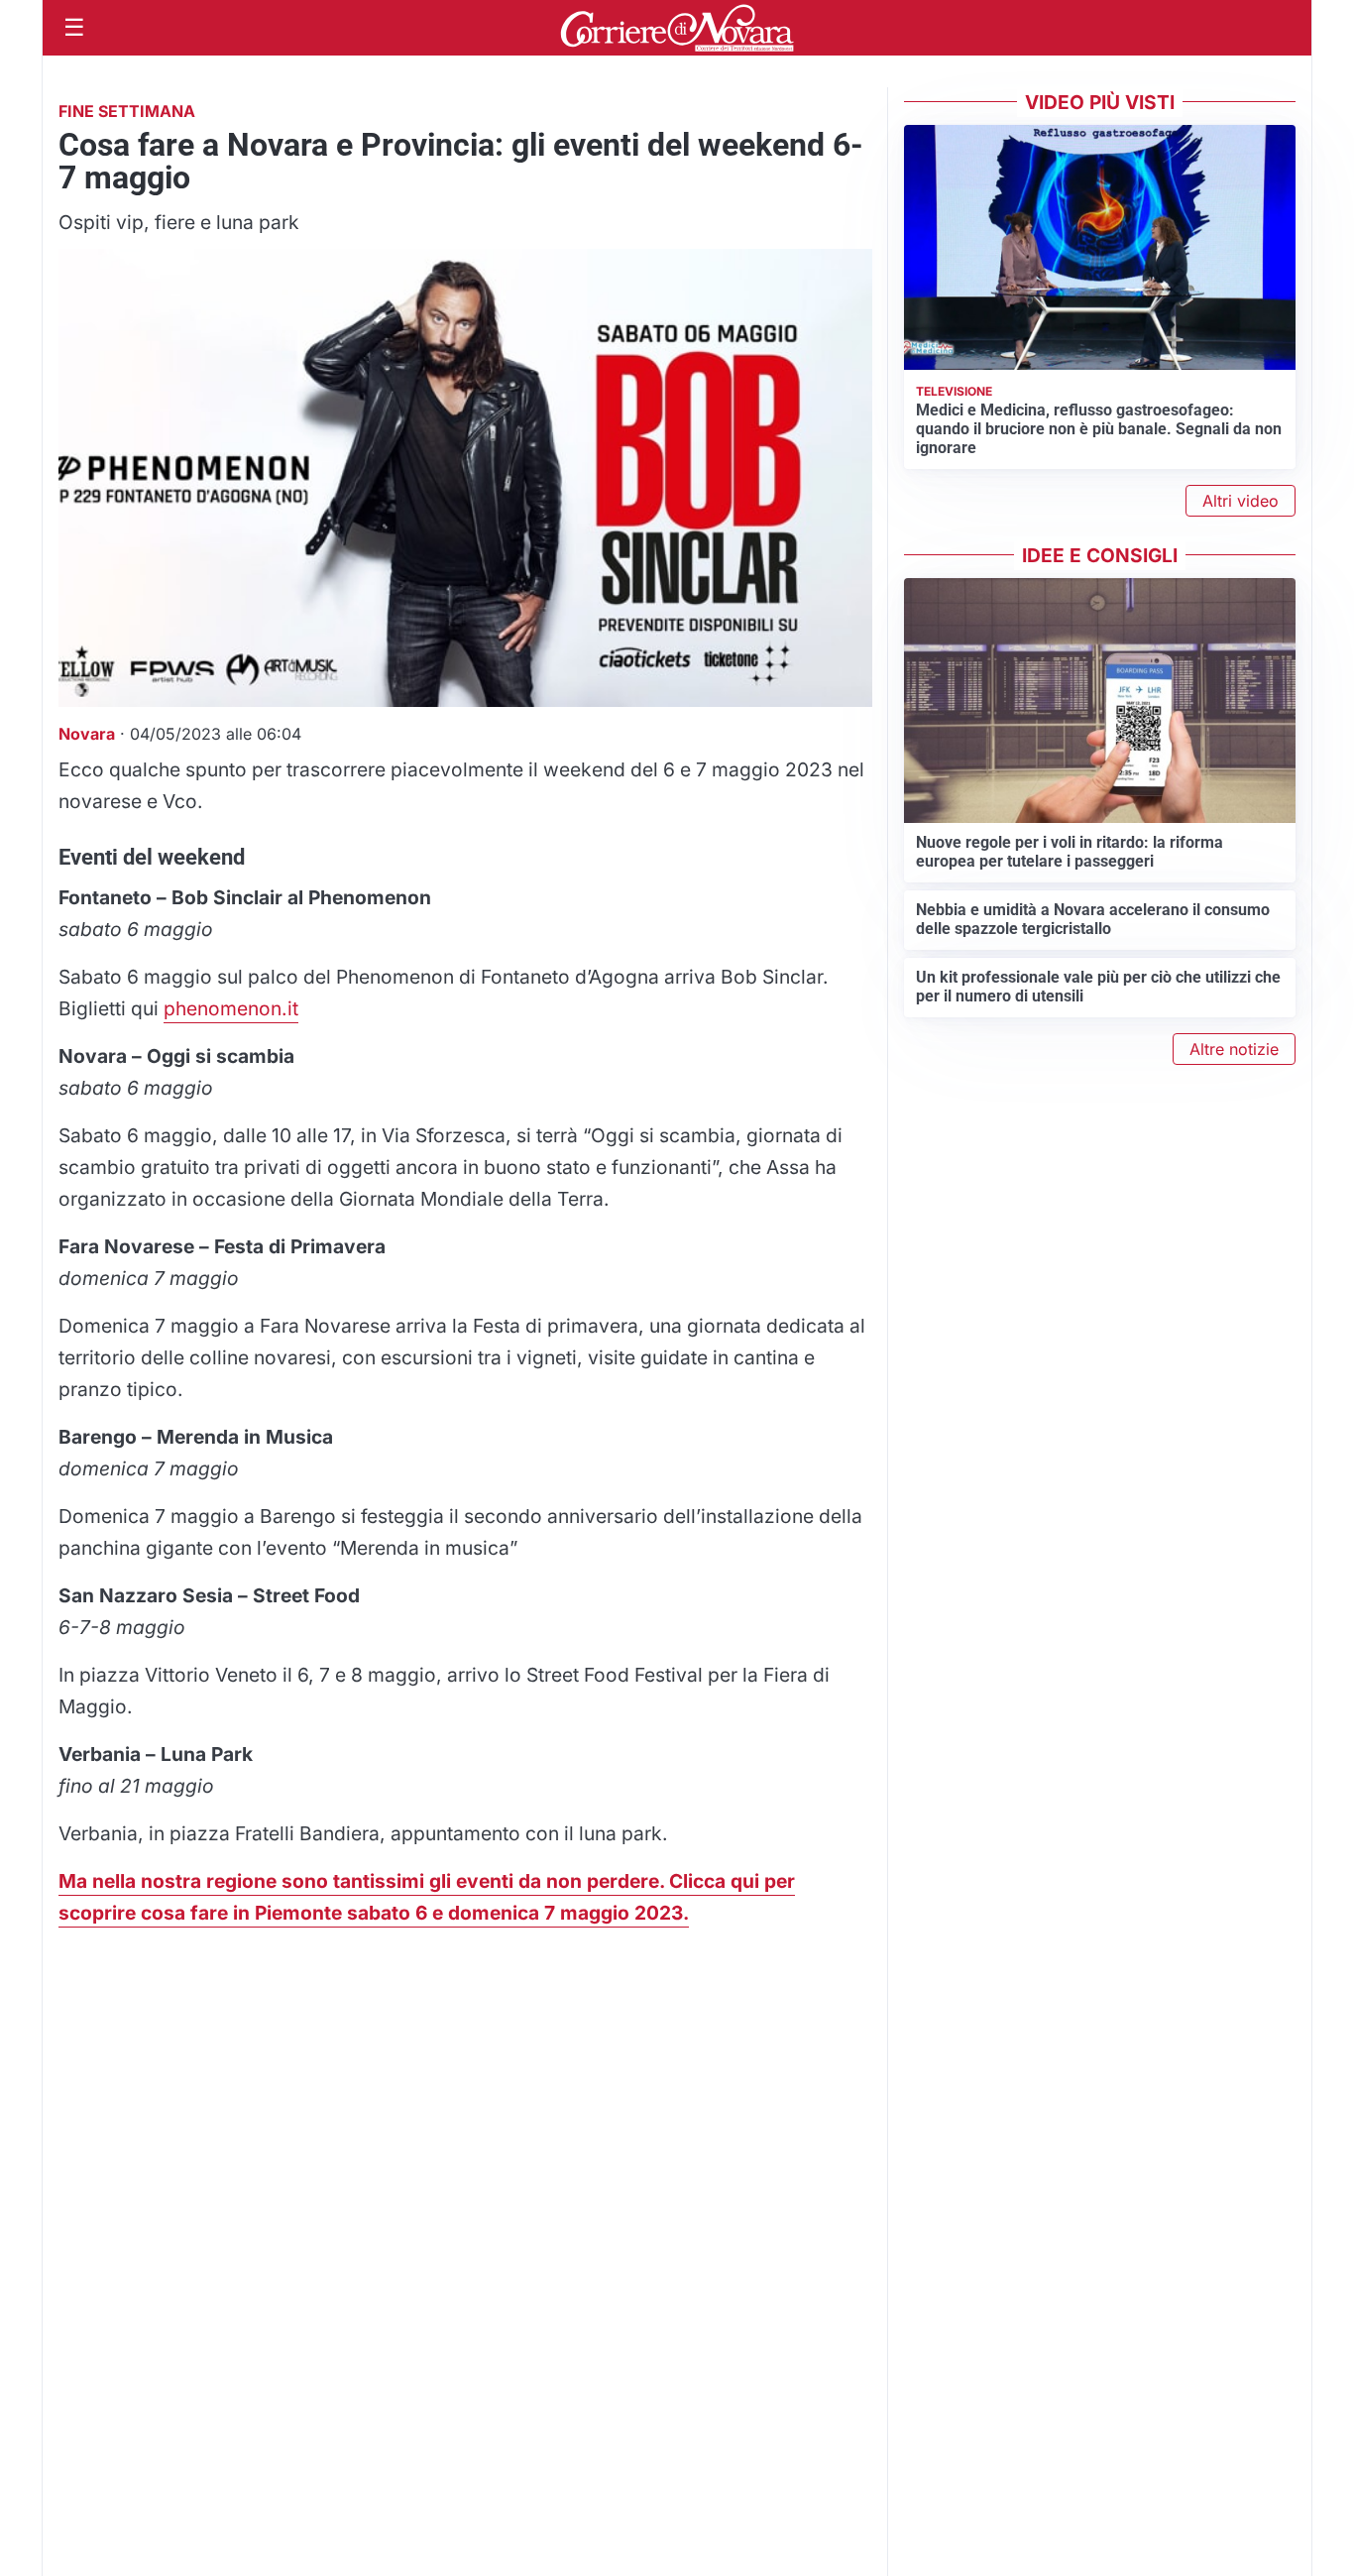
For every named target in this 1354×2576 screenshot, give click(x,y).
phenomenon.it (231, 1008)
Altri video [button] (1241, 501)
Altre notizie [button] (1234, 1049)
